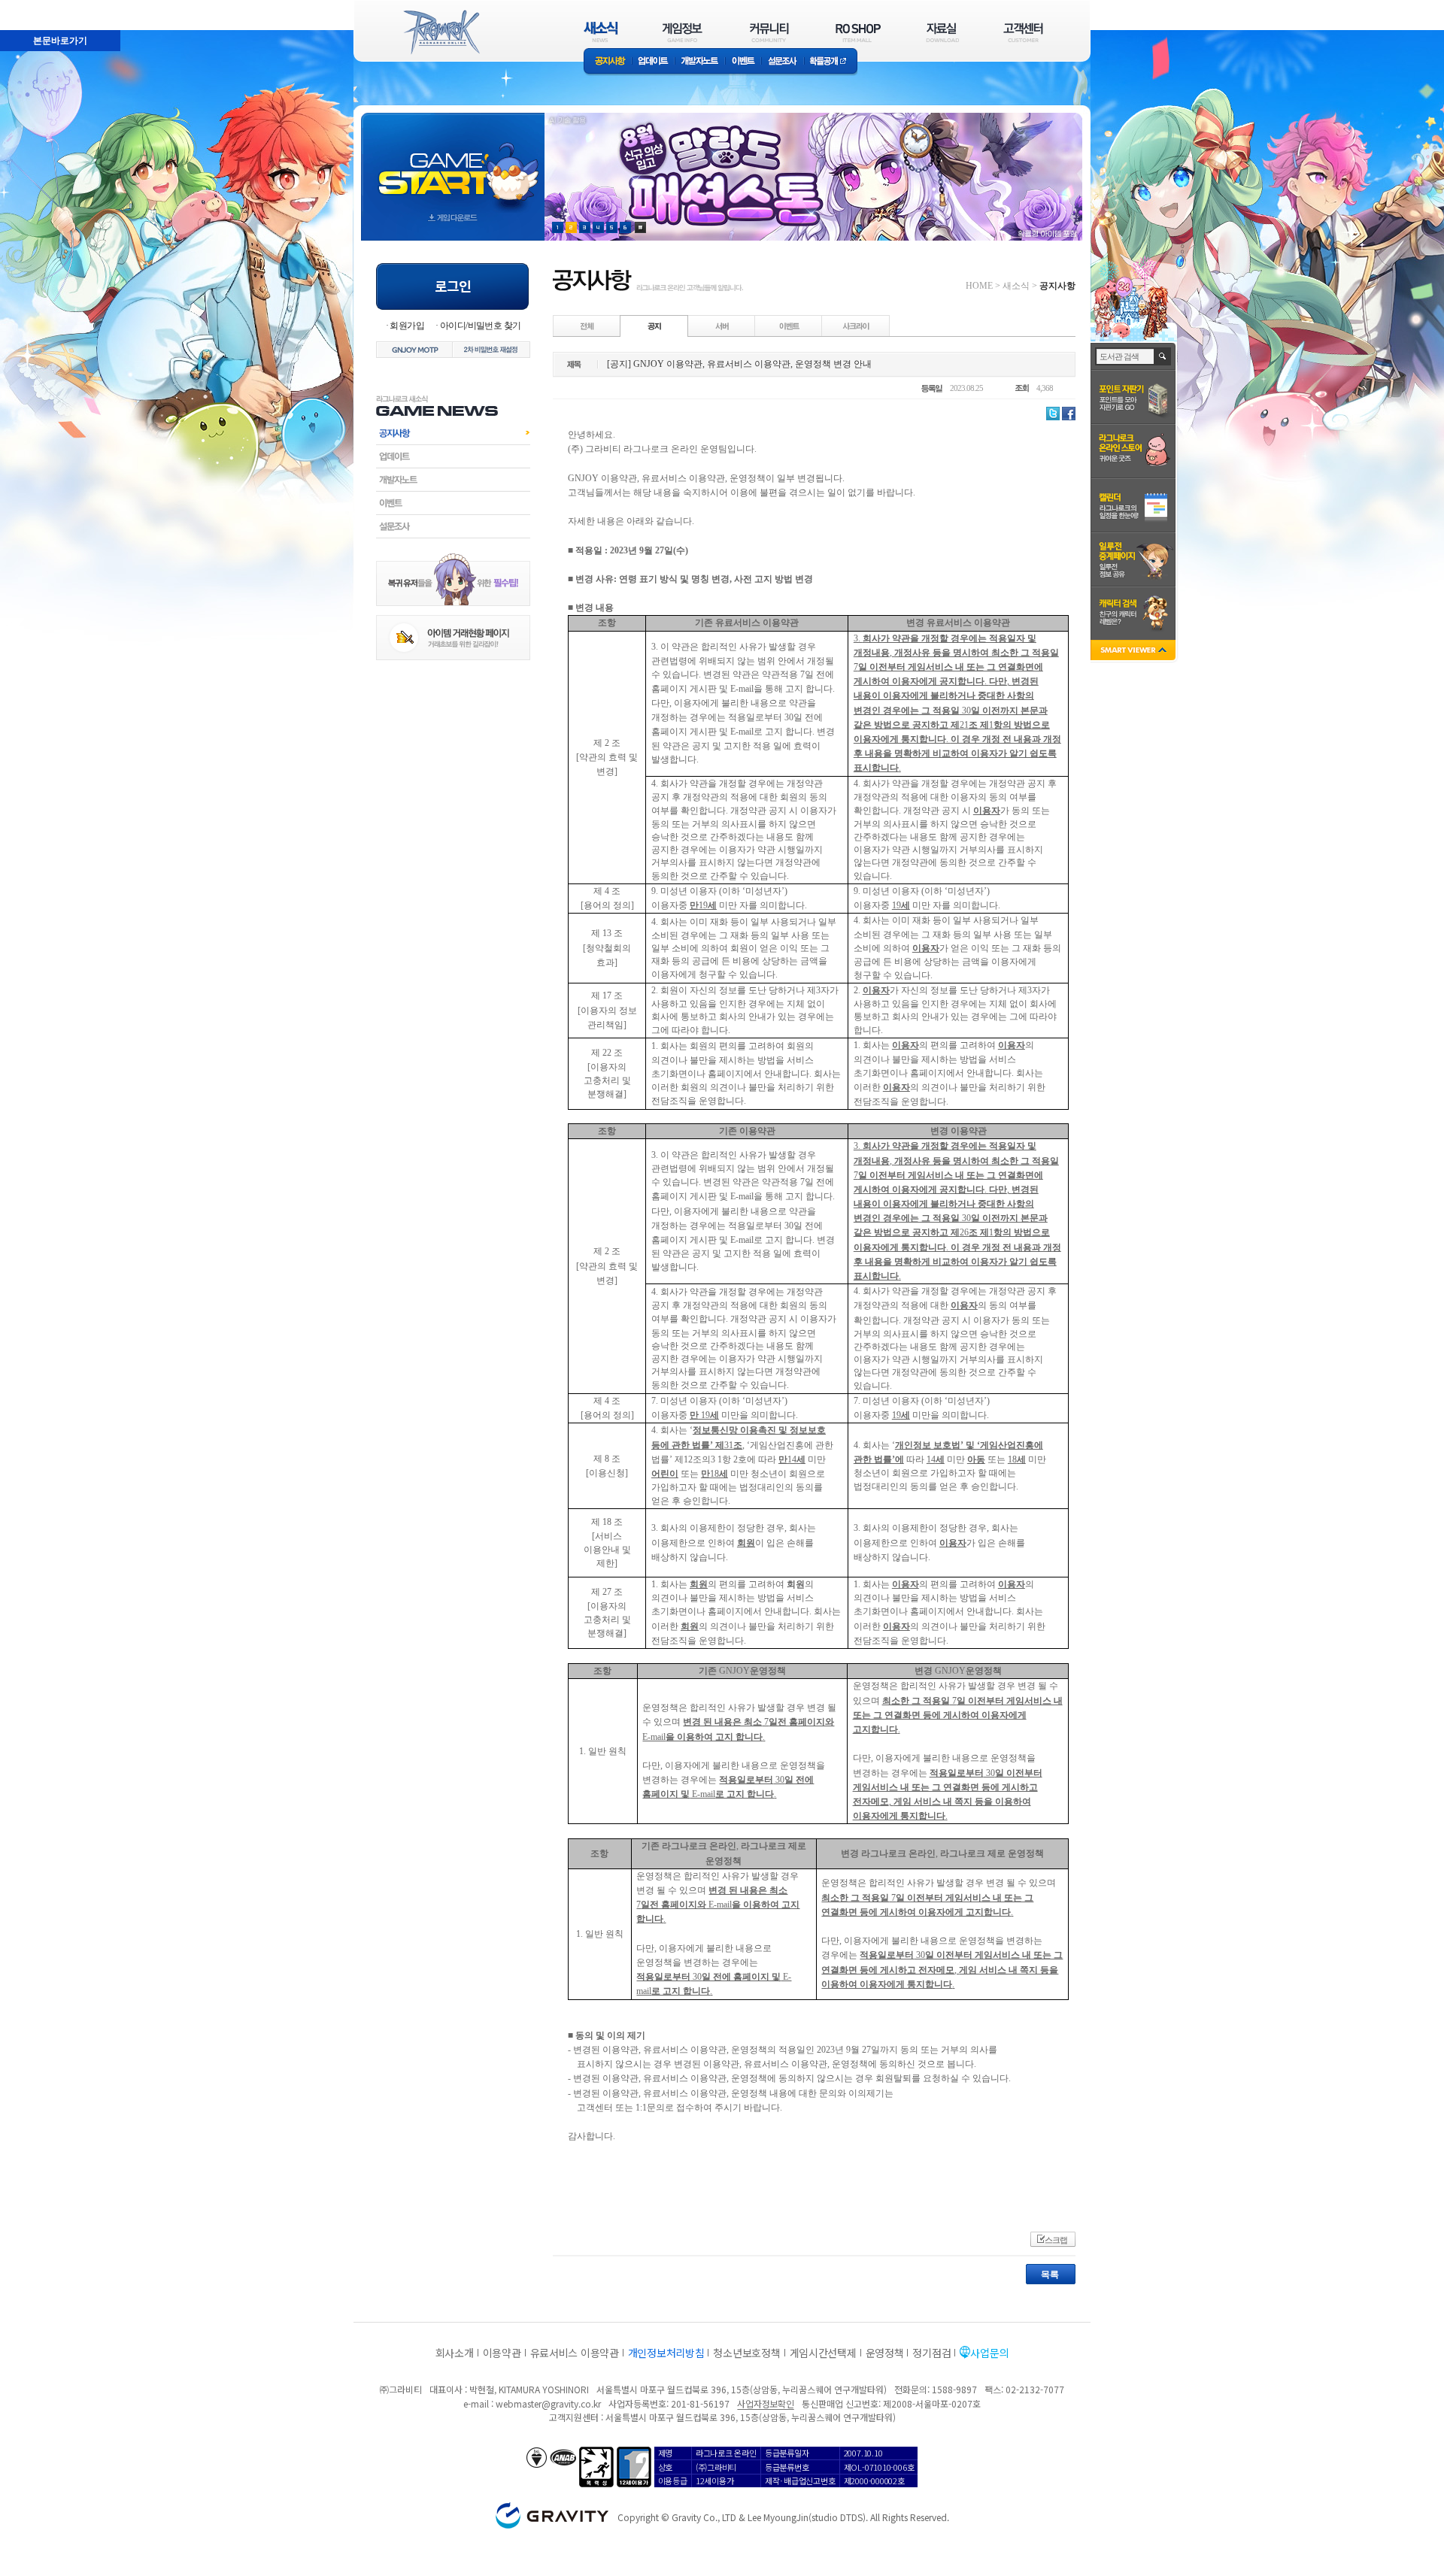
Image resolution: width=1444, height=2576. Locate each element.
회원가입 (407, 326)
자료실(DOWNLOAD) (942, 32)
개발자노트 (700, 62)
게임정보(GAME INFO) (683, 32)
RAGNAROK (441, 32)
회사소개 (455, 2353)
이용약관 (502, 2353)
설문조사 (783, 62)
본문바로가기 (27, 7)
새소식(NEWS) (601, 32)
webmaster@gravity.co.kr (548, 2403)
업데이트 (653, 62)
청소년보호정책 (746, 2353)
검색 (1163, 356)
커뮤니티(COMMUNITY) (769, 32)
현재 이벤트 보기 (640, 227)
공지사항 (608, 62)
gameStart (453, 163)
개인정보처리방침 (666, 2353)
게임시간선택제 (823, 2353)
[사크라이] (856, 326)
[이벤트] (789, 326)
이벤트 (743, 62)
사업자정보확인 (765, 2403)
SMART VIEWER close (1135, 652)
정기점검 (931, 2353)
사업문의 (989, 2353)
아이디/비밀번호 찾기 (480, 326)
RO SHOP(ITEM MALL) (858, 32)
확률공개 (831, 62)
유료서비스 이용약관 (575, 2353)
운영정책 (885, 2353)
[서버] (722, 326)
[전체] (587, 326)
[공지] (654, 326)
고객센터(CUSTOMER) (1023, 32)
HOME (979, 286)
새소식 (1016, 286)
